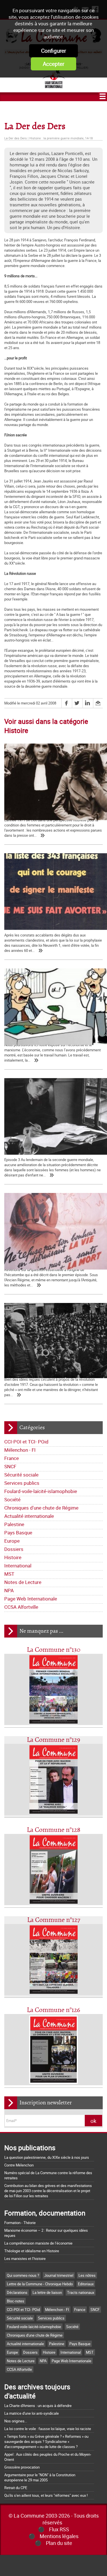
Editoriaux (86, 2284)
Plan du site (59, 2543)
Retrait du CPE (16, 2488)
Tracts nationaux (81, 2292)
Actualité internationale (29, 1516)
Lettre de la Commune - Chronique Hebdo (40, 2284)
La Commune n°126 (53, 2010)
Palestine (14, 1524)
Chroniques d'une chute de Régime (41, 1508)
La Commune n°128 (54, 1830)
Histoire (13, 1557)
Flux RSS (59, 2529)
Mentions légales (59, 2536)
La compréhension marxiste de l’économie (38, 2243)
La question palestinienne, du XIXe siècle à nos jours (47, 2157)
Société (12, 1499)
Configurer (53, 51)
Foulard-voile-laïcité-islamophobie (41, 1491)
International (18, 1566)
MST (9, 1574)
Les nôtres (87, 2275)
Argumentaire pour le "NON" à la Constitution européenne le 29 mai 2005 (40, 2477)
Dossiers (14, 1549)
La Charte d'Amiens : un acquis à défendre (38, 2406)
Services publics (22, 1483)
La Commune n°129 (53, 1740)
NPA (9, 1590)
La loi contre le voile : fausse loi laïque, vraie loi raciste (48, 2429)
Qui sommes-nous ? (23, 2275)
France (12, 1458)
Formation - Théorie (20, 2223)
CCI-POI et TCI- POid (26, 1442)
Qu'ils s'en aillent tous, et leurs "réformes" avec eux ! (46, 2495)
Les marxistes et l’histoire (25, 2259)
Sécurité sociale (21, 1475)
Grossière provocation (22, 2467)
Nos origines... (16, 2421)
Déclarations (17, 2292)
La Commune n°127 (54, 1920)
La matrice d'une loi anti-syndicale (32, 2413)
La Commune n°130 (54, 1650)
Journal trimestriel (59, 2275)
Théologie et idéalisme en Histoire (32, 2251)
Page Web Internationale (31, 1599)
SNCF (10, 1466)
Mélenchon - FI (20, 1450)
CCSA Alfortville (21, 1607)
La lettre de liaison (47, 2292)
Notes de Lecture (23, 1582)
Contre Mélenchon (19, 2165)
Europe (12, 1541)
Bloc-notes (16, 2301)
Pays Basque (18, 1533)
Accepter (53, 64)
